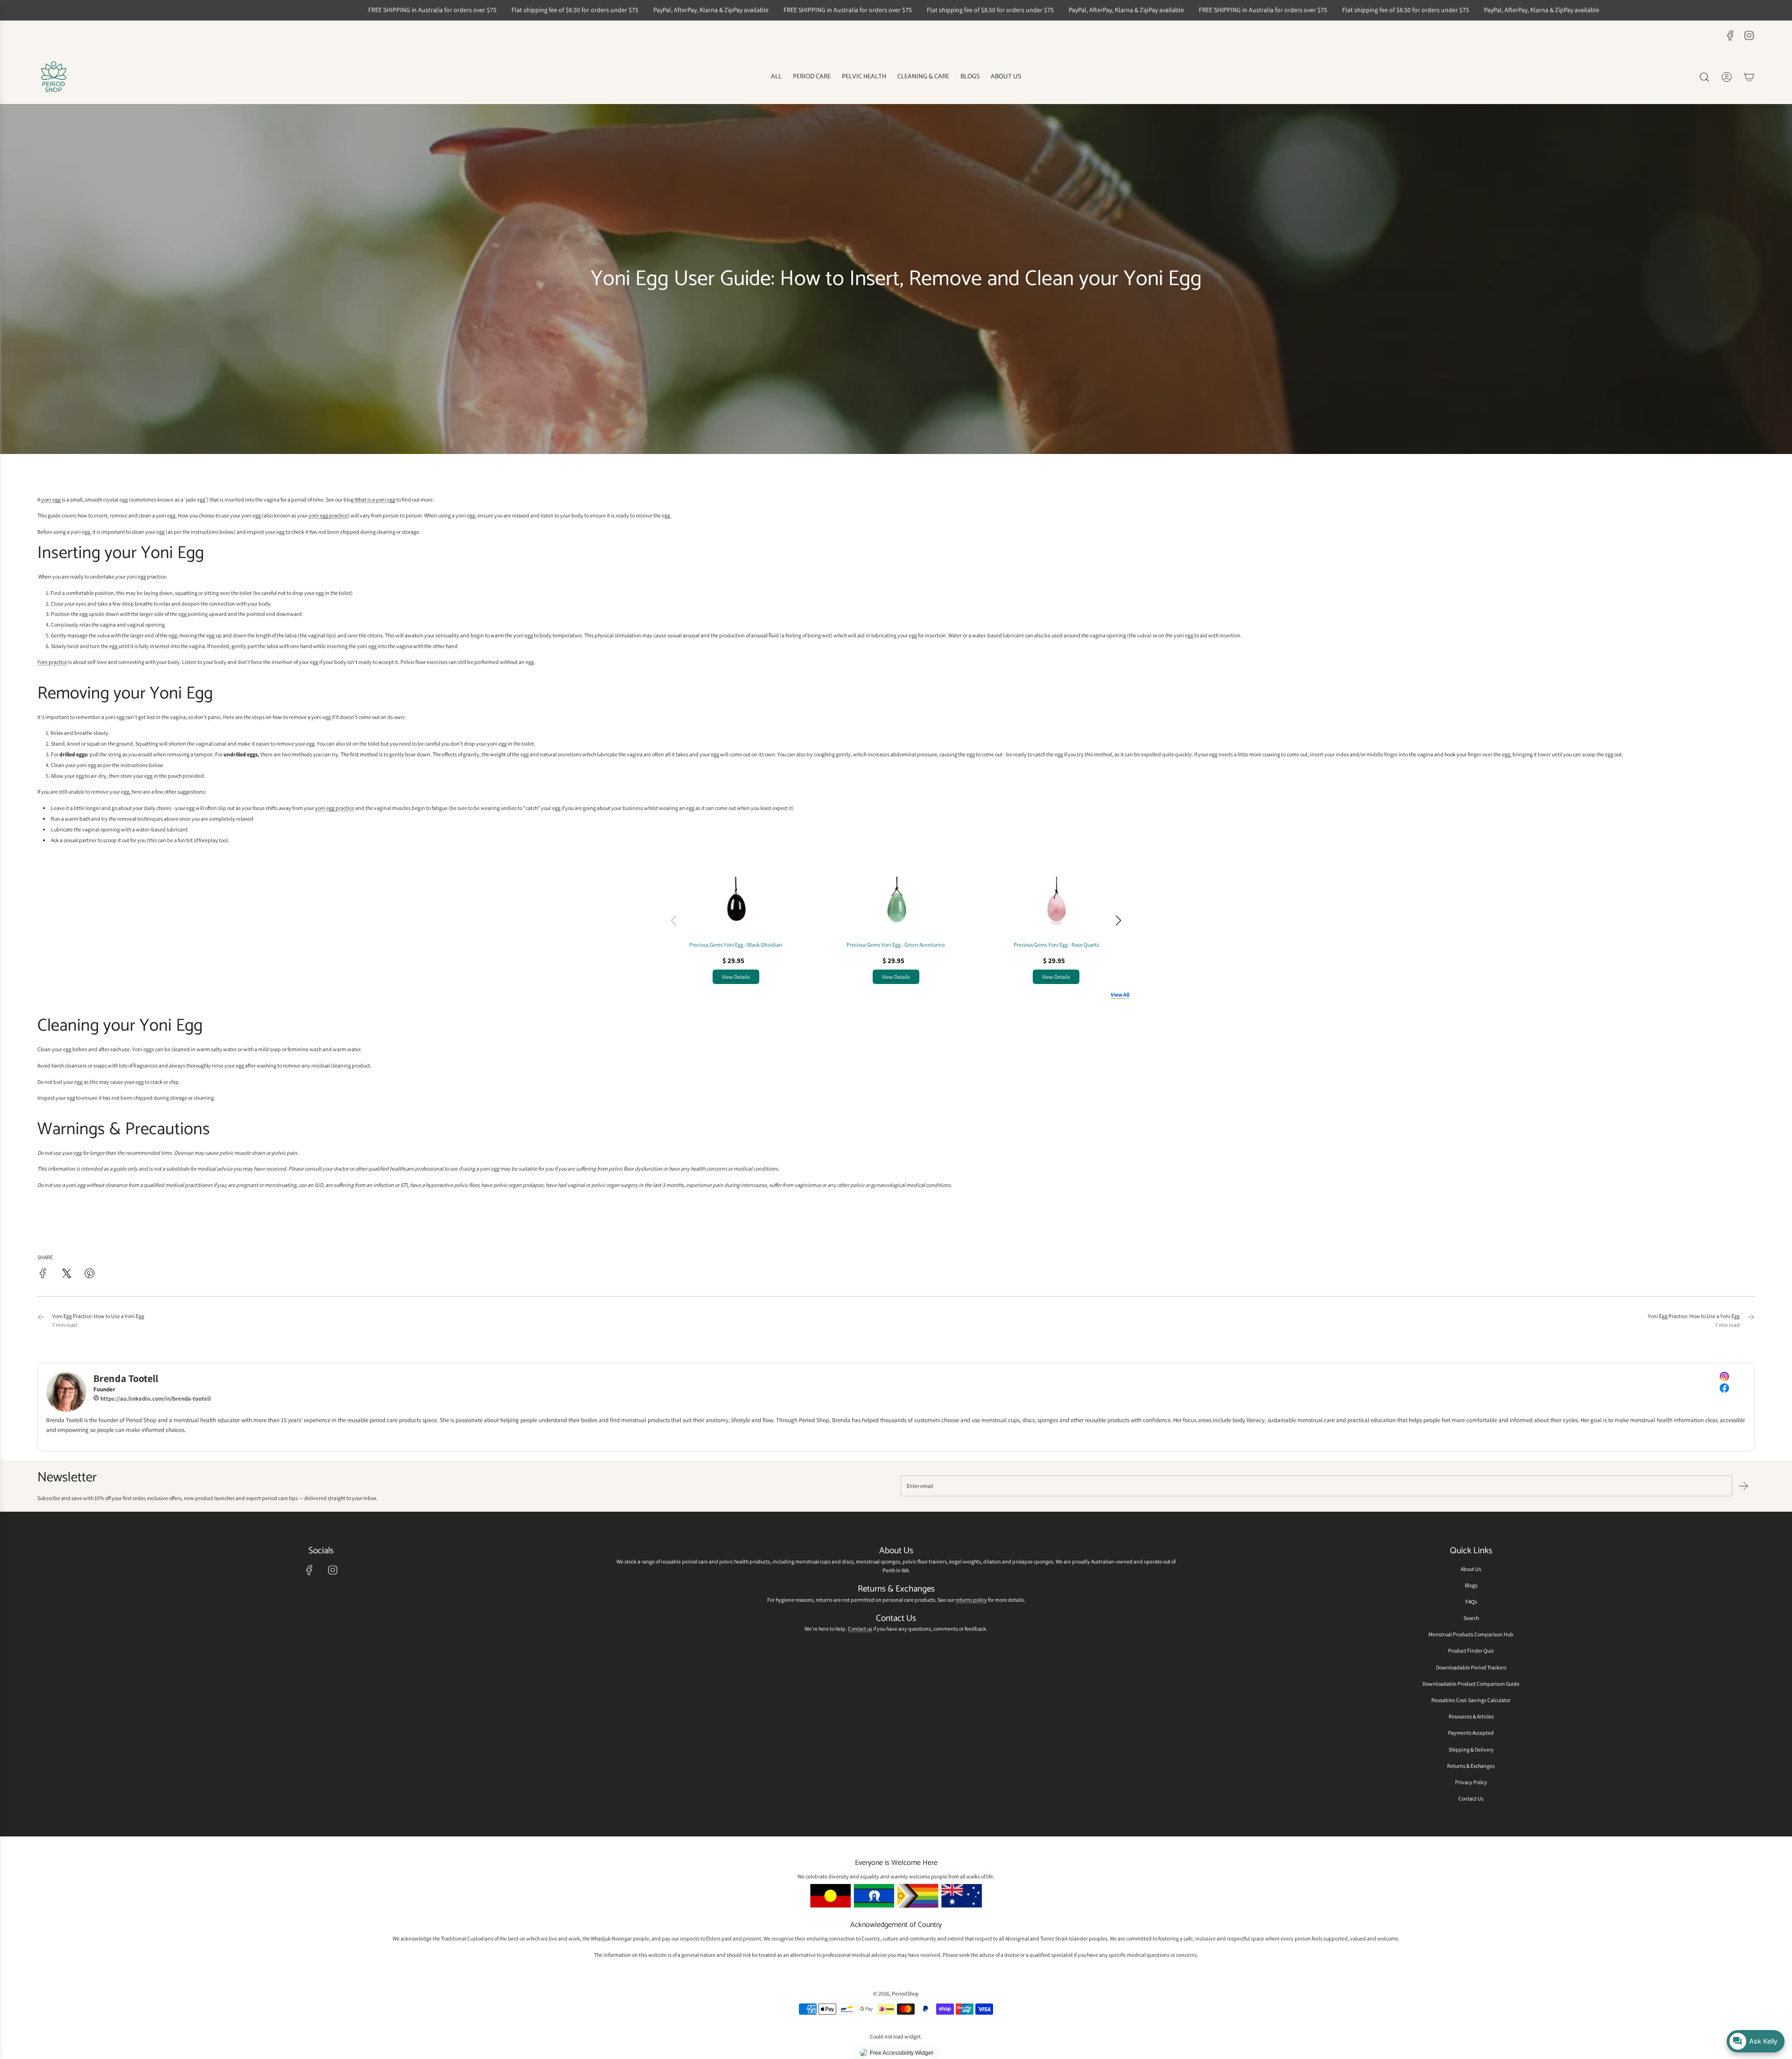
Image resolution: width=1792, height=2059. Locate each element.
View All (1120, 995)
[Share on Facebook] (43, 1274)
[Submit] (1743, 1486)
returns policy (971, 1600)
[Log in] (1727, 77)
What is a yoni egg (375, 499)
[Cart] (1749, 77)
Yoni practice (52, 662)
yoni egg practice (328, 515)
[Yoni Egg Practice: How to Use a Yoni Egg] (41, 1320)
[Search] (1704, 77)
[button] (1118, 921)
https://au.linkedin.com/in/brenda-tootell (155, 1399)
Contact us (860, 1629)
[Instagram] (1749, 35)
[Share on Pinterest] (90, 1274)
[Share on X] (66, 1274)
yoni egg (51, 499)
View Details (736, 977)
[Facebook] (1730, 35)
